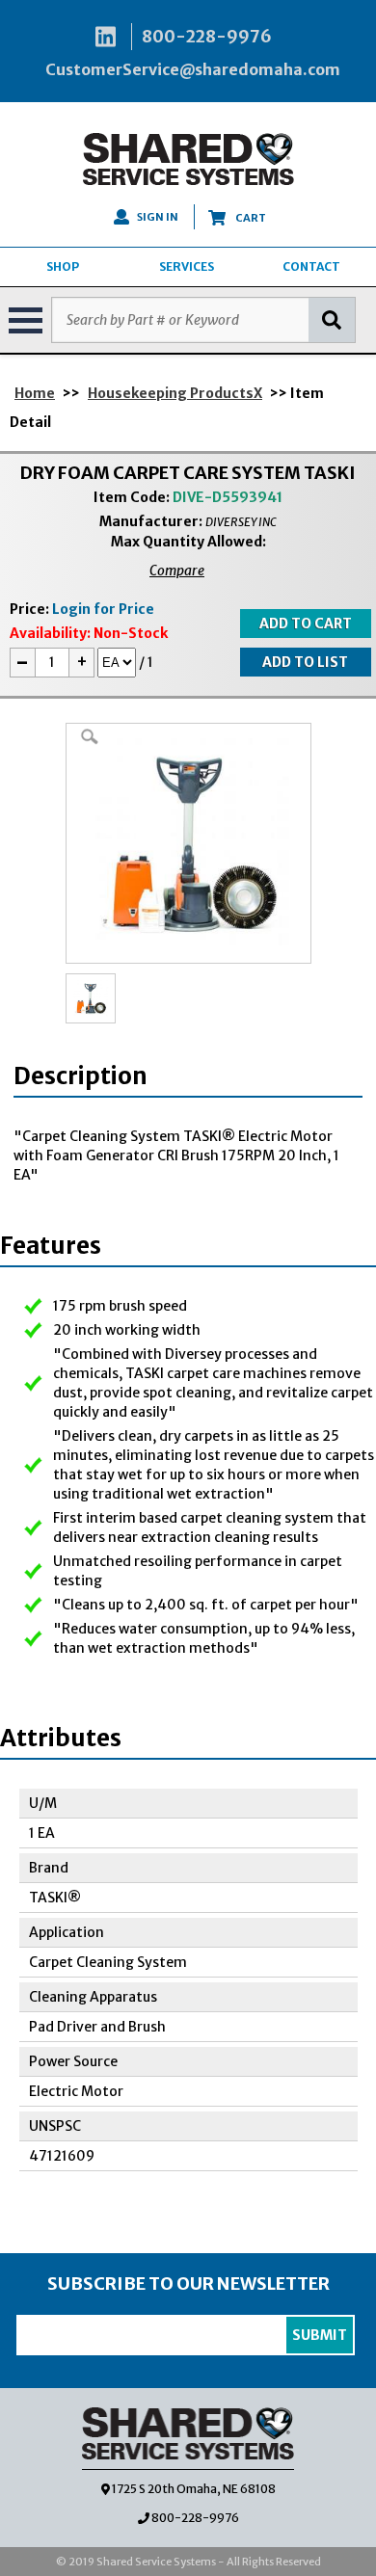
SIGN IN (158, 217)
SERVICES (187, 266)
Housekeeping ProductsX (175, 393)
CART (250, 218)
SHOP (63, 266)
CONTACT (311, 266)
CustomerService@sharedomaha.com (193, 69)
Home (35, 393)
